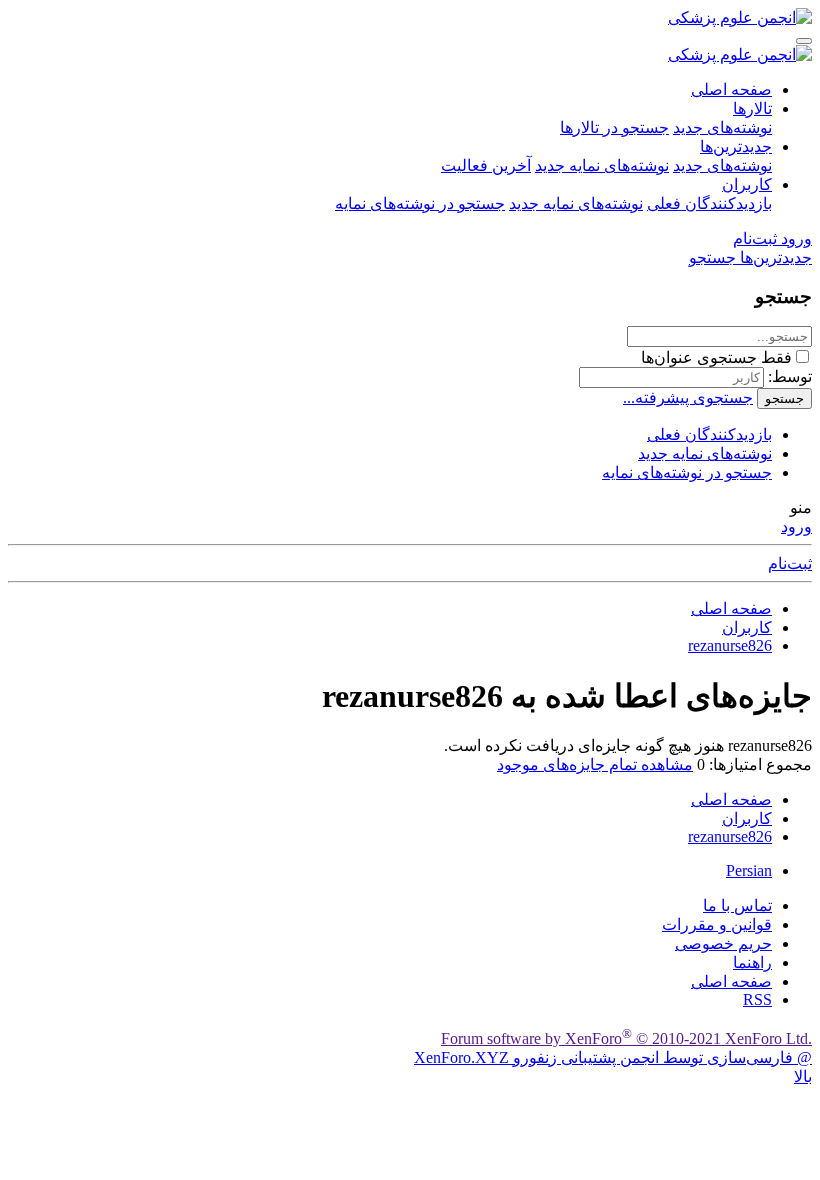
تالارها (752, 108)
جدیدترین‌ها (736, 146)
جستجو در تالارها (614, 127)
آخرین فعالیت (486, 165)
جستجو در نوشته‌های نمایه (420, 203)
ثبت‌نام (790, 563)
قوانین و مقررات (717, 924)
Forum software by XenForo (626, 1038)
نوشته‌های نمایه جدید (602, 165)
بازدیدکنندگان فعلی (709, 203)
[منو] (804, 41)
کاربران (747, 184)
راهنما (752, 962)
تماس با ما (737, 905)
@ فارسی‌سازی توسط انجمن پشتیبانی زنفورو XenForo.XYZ (613, 1057)
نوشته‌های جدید (722, 127)
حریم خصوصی (723, 943)
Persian (749, 870)
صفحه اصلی (731, 89)
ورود (796, 526)
